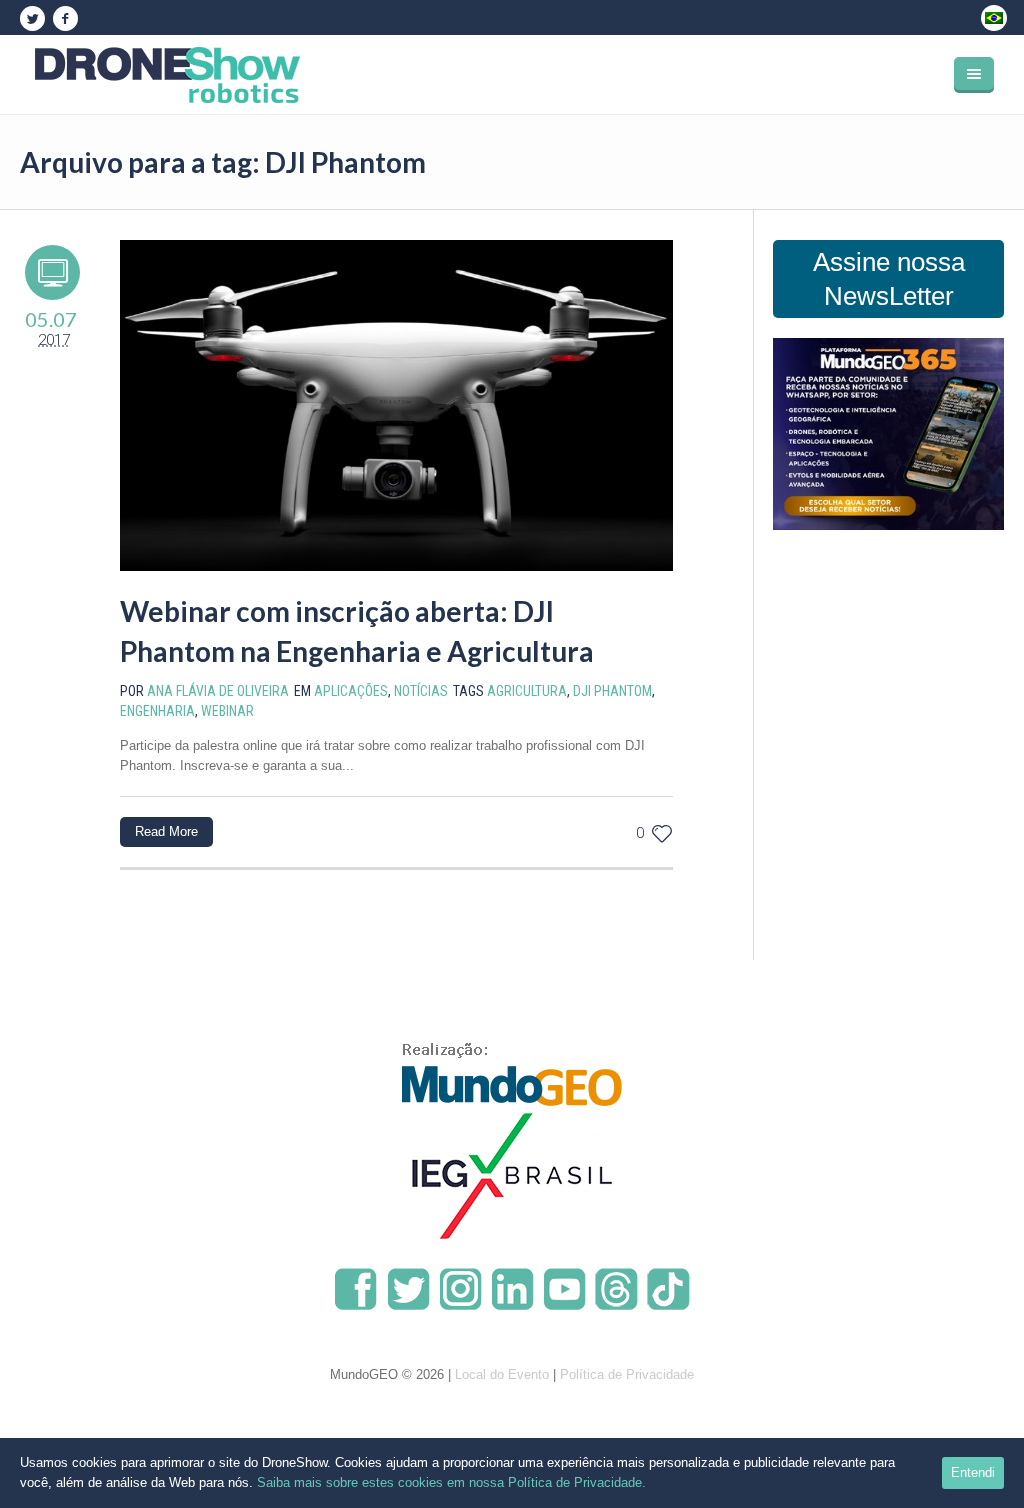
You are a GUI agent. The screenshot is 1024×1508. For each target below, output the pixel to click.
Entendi (973, 1472)
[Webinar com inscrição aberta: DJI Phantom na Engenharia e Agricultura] (396, 405)
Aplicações (351, 691)
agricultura (527, 691)
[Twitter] (32, 19)
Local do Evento (502, 1374)
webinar (227, 711)
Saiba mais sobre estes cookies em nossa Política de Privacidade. (451, 1482)
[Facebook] (65, 19)
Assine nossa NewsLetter (889, 279)
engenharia (157, 711)
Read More (166, 831)
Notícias (421, 691)
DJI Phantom (612, 691)
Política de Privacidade (627, 1374)
